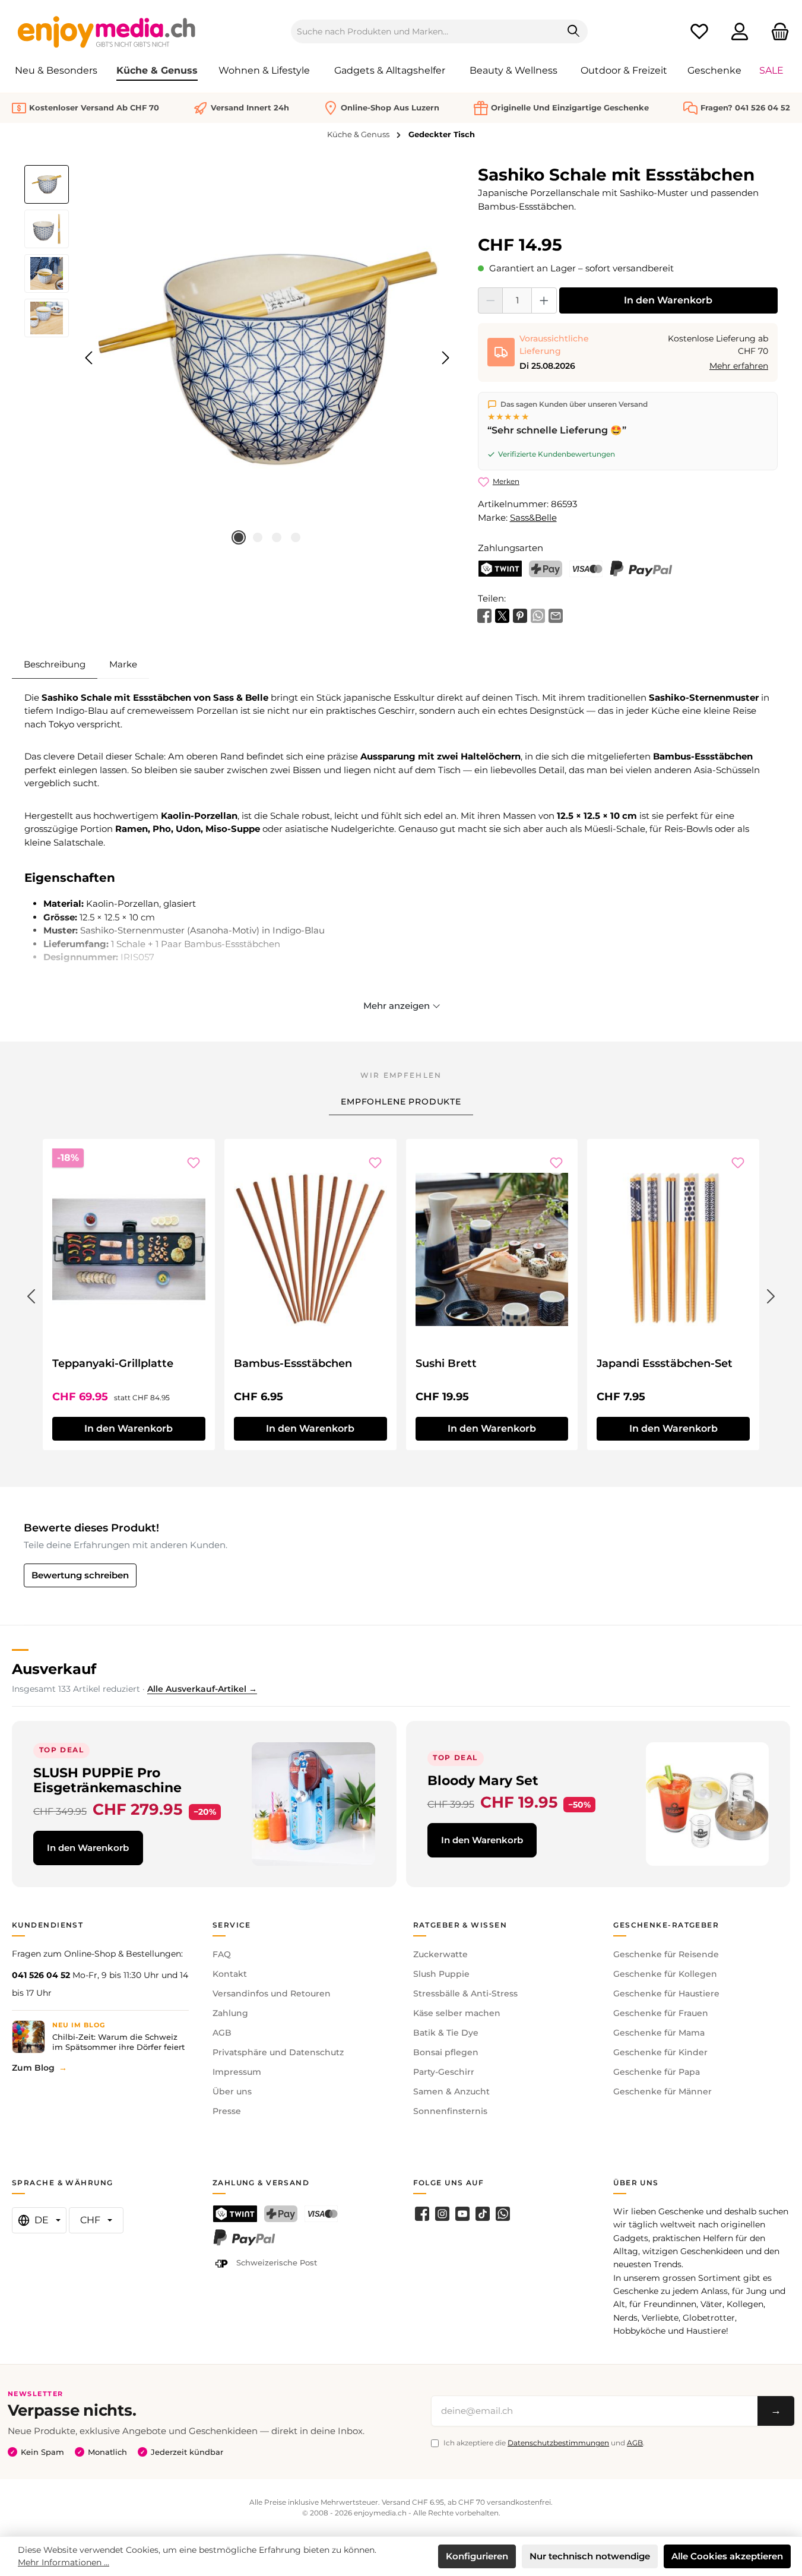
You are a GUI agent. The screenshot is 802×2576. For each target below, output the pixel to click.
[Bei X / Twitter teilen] (502, 615)
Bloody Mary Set (483, 1780)
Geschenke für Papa (657, 2072)
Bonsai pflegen (446, 2052)
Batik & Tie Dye (446, 2033)
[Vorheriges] (90, 358)
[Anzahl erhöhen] (544, 300)
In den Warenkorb (668, 300)
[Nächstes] (445, 358)
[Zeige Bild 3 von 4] (277, 537)
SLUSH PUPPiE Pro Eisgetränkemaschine (107, 1780)
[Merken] (194, 1163)
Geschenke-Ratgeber (666, 1925)
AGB (222, 2033)
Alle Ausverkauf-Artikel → (202, 1689)
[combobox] (426, 31)
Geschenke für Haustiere (666, 1993)
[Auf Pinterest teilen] (520, 615)
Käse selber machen (457, 2013)
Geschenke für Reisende (666, 1954)
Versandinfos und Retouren (272, 1993)
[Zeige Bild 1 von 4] (239, 537)
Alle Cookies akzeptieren (727, 2556)
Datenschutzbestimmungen (558, 2443)
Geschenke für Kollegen (665, 1974)
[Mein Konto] (740, 32)
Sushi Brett (446, 1363)
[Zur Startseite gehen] (107, 31)
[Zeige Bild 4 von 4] (296, 537)
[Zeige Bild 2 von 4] (258, 537)
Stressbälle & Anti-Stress (465, 1993)
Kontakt (230, 1974)
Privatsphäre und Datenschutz (278, 2052)
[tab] (55, 664)
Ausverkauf (54, 1669)
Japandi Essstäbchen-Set (665, 1363)
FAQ (222, 1954)
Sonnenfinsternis (450, 2111)
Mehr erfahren (739, 366)
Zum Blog (33, 2068)
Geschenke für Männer (662, 2091)
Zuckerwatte (440, 1954)
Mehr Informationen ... (64, 2562)
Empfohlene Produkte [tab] (401, 1102)
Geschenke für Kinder (660, 2052)
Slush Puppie (441, 1974)
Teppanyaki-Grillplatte (113, 1363)
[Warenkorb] (776, 32)
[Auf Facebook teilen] (484, 615)
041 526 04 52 (41, 1975)
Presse (227, 2111)
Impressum (237, 2072)
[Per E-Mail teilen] (556, 615)
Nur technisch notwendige (590, 2556)
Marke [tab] (123, 664)
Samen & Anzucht (451, 2091)
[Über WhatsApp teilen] (538, 615)
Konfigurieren (477, 2556)
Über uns (232, 2091)
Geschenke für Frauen (661, 2013)
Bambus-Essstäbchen (293, 1363)
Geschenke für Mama (659, 2033)
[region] (239, 358)
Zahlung (230, 2013)
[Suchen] (574, 31)
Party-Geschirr (444, 2072)
